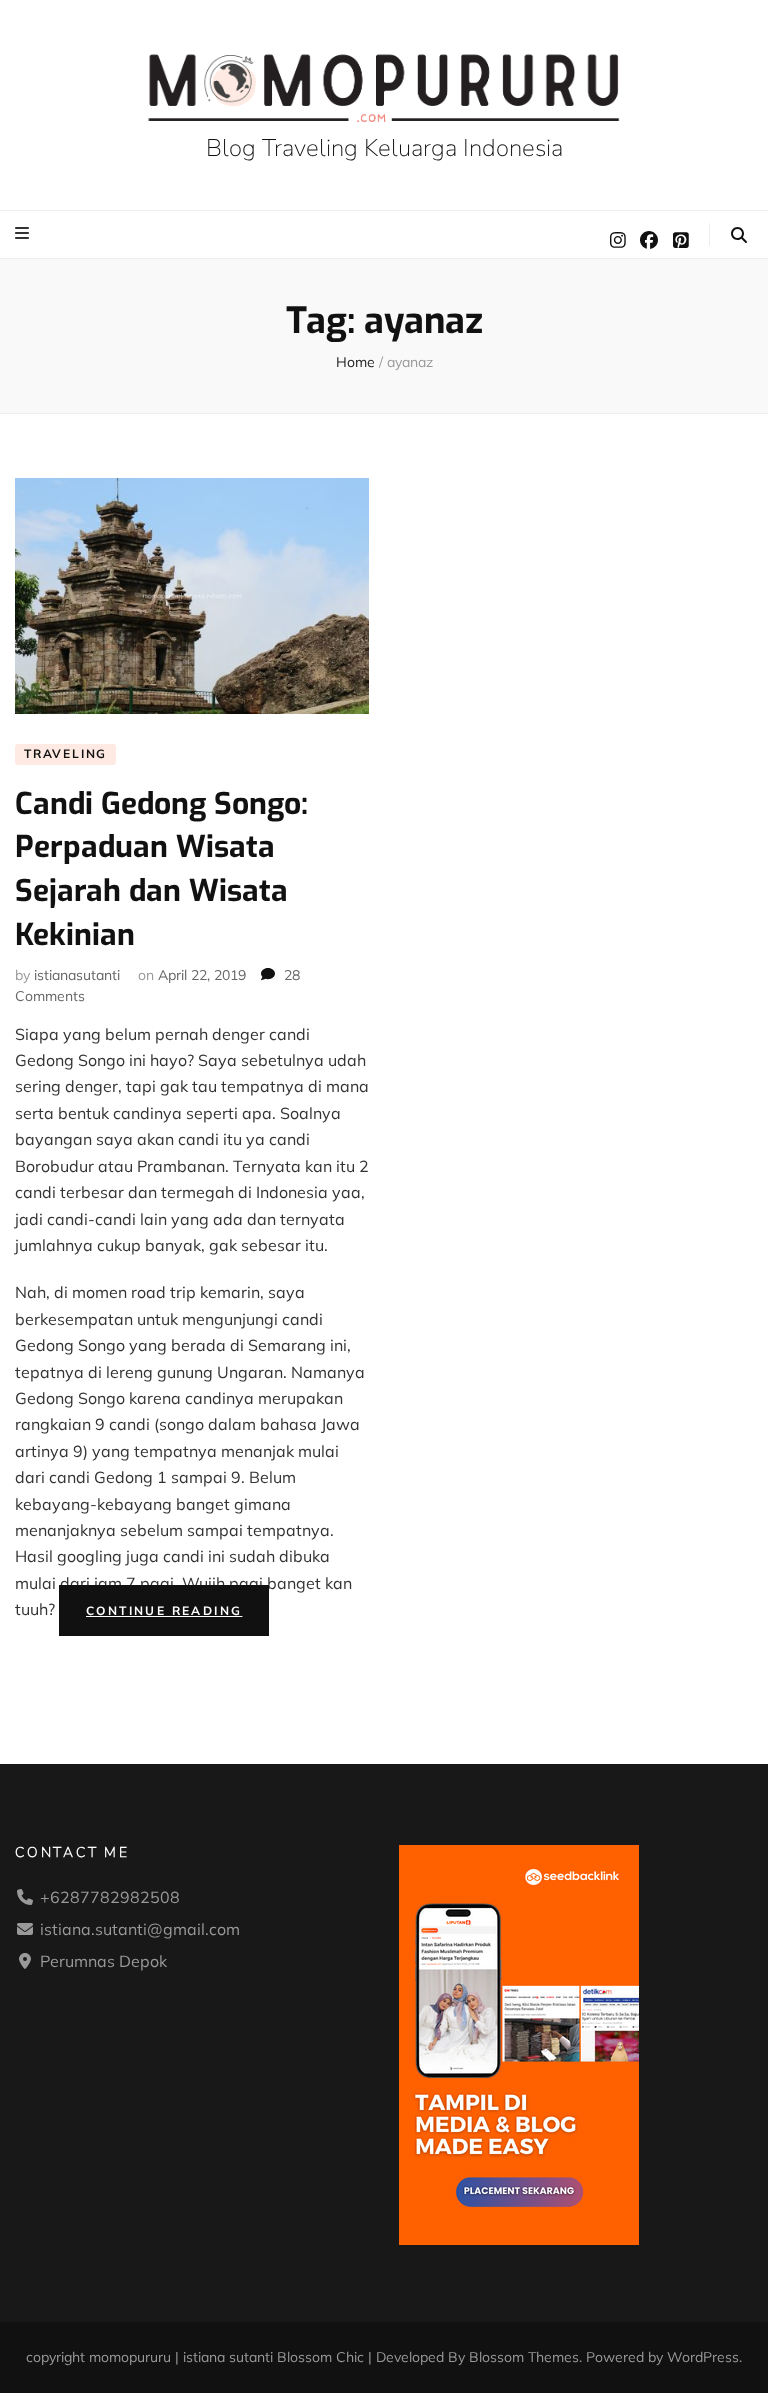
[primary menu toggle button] (24, 233)
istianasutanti (77, 975)
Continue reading (177, 1614)
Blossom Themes (524, 2357)
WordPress (703, 2357)
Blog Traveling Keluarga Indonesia (384, 148)
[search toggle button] (739, 235)
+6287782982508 (110, 1897)
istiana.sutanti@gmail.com (140, 1929)
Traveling (65, 753)
